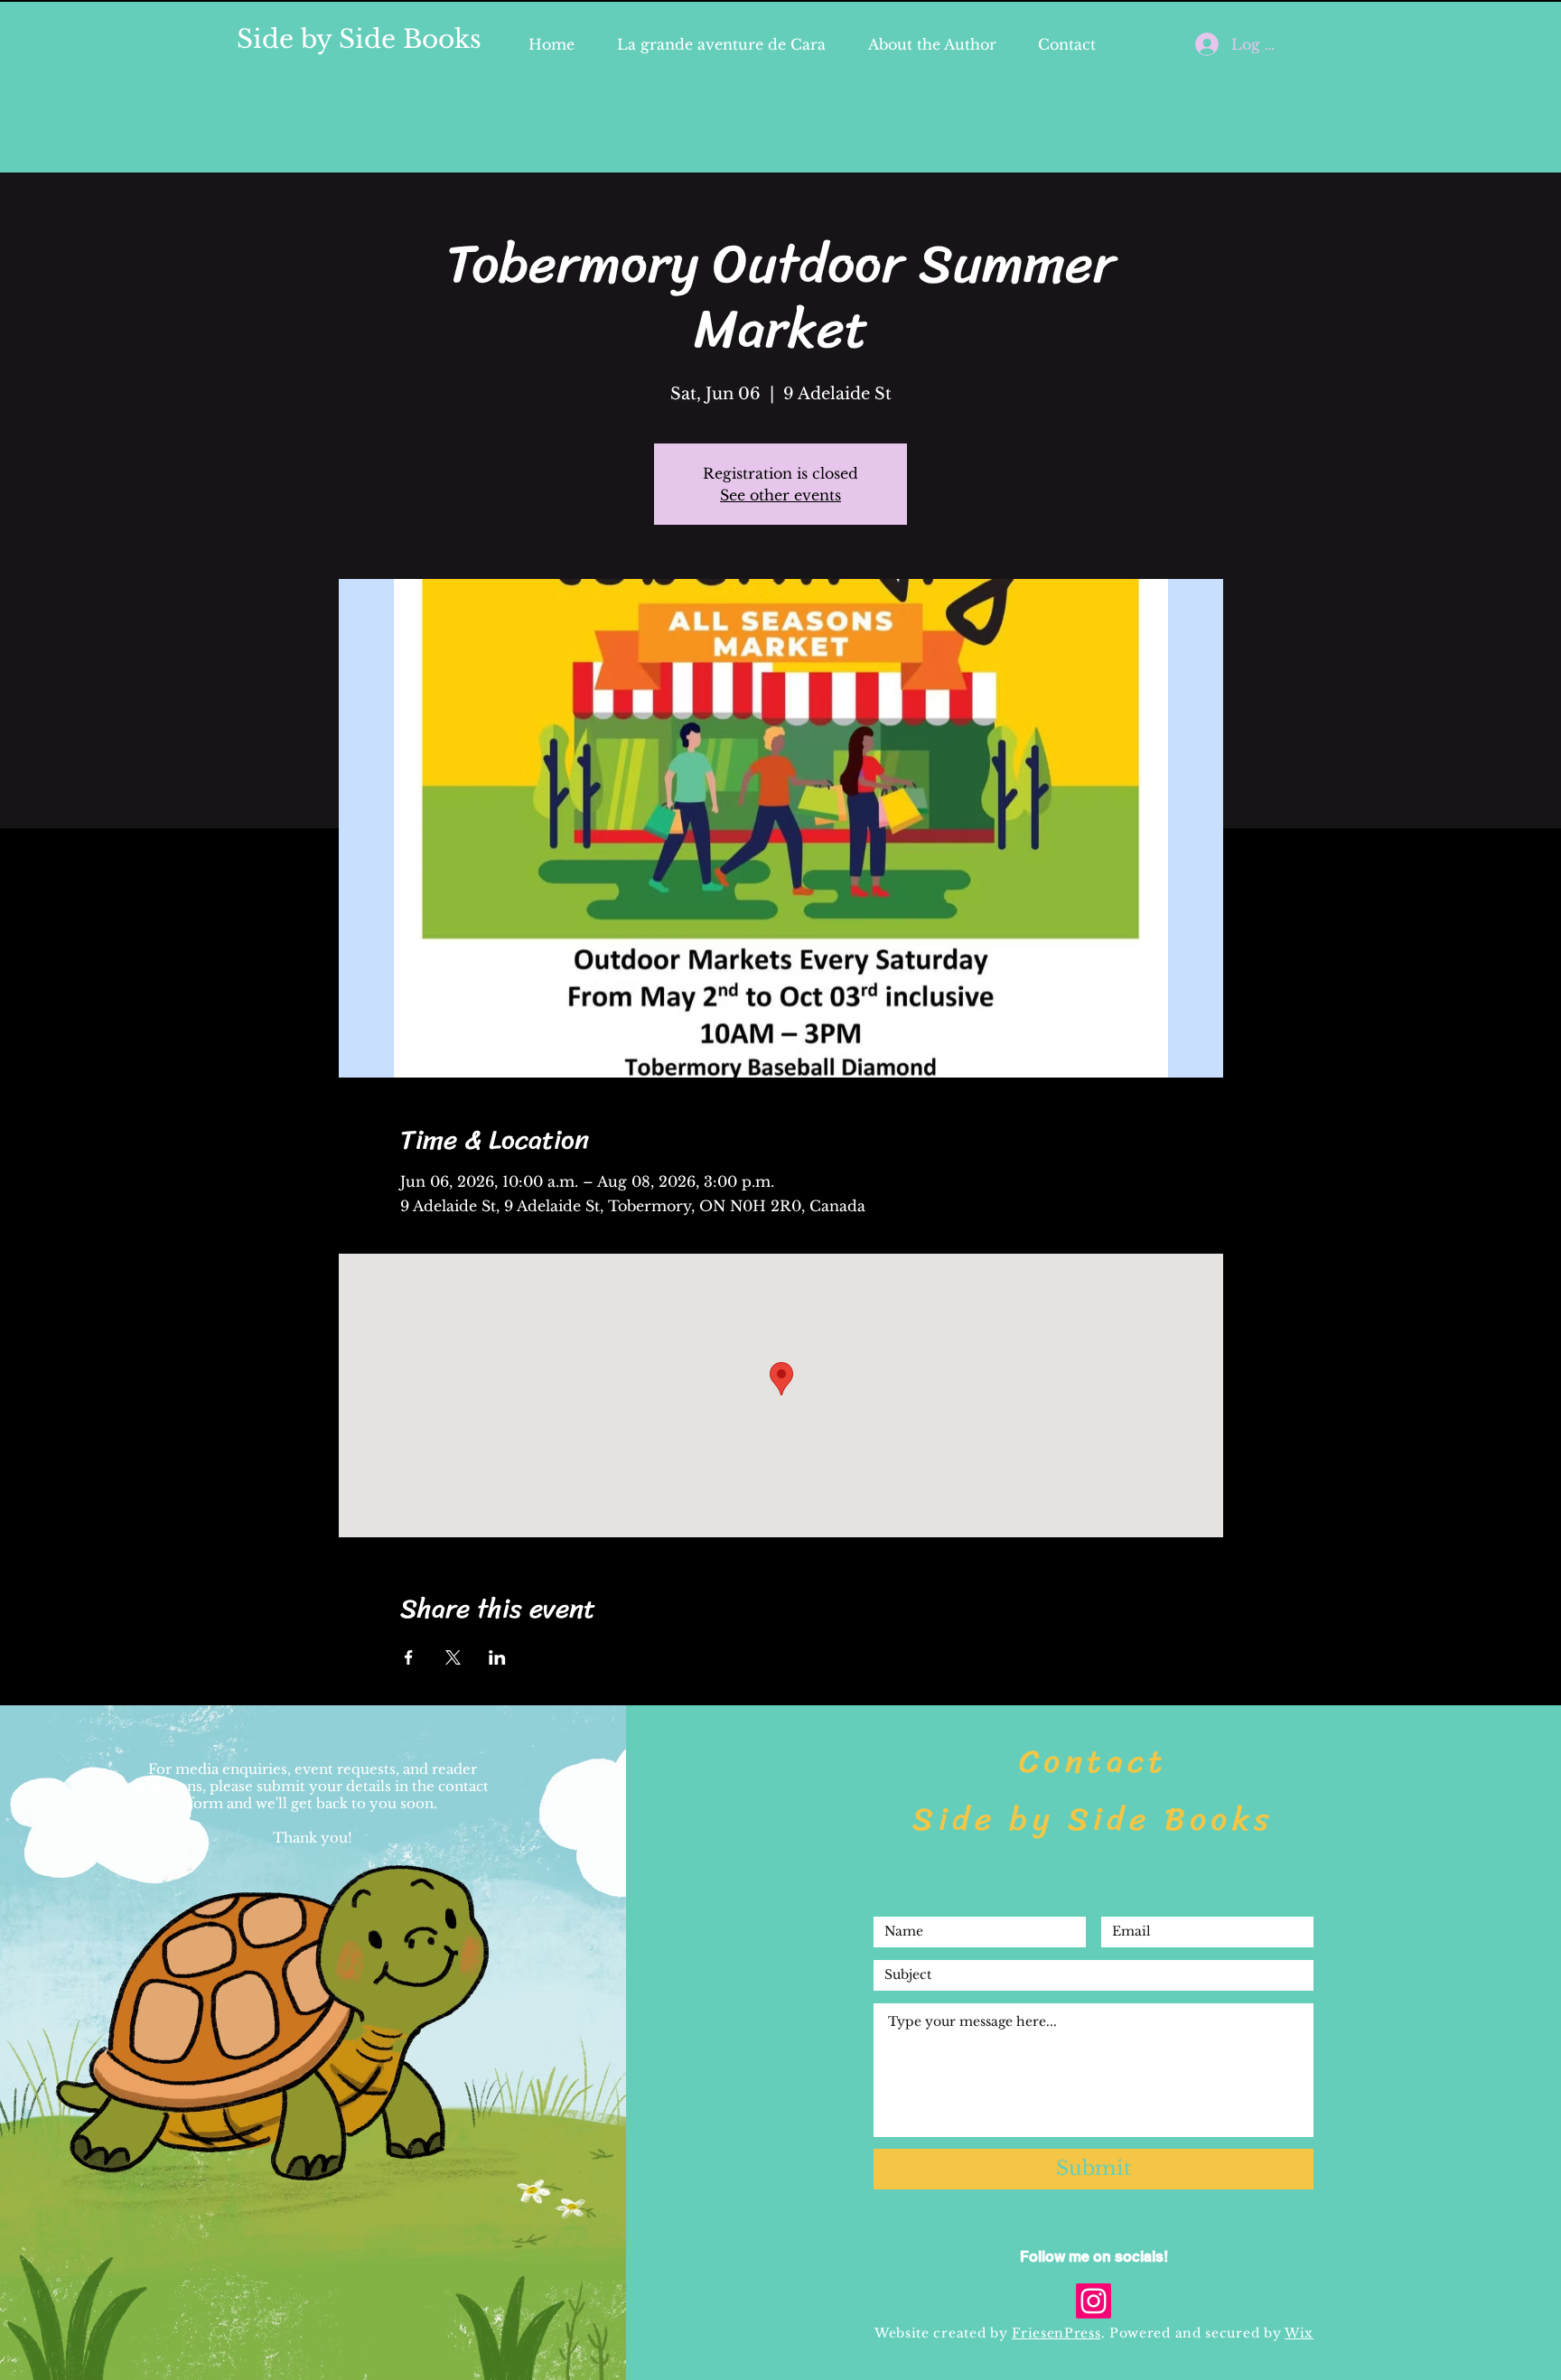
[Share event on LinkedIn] (497, 1657)
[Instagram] (1094, 2301)
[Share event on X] (453, 1657)
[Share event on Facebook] (409, 1657)
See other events (780, 495)
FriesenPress (1056, 2333)
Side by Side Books (359, 39)
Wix (1299, 2333)
